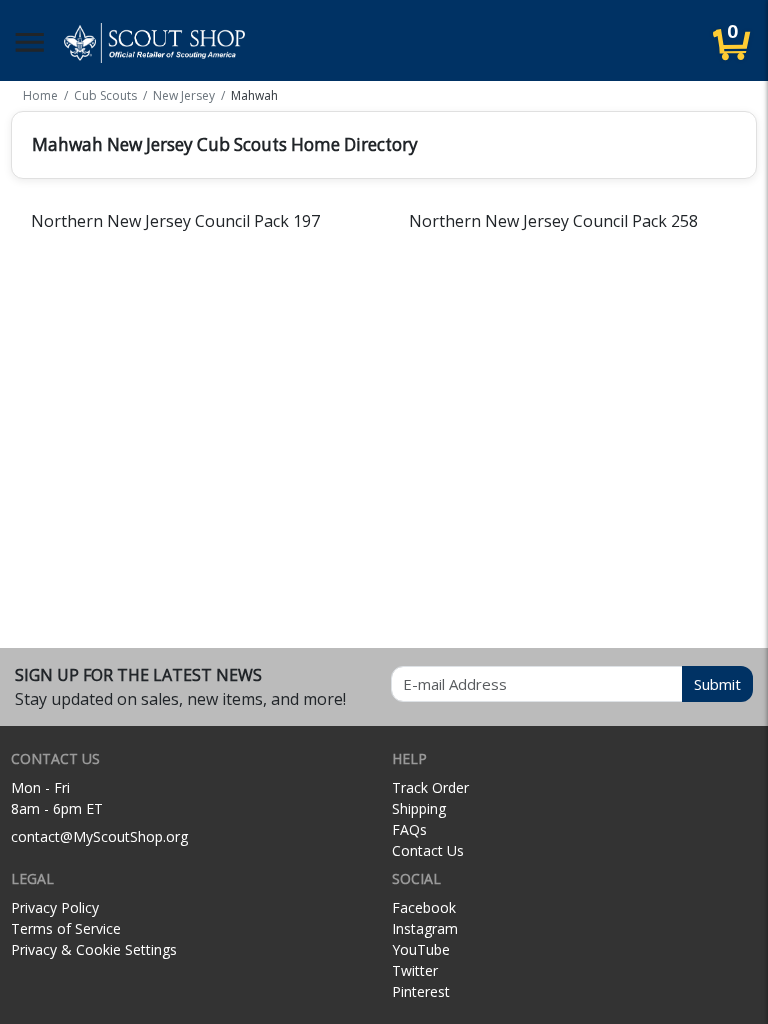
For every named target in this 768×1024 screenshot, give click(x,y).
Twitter (415, 970)
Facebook (424, 907)
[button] (30, 42)
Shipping (419, 808)
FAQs (409, 829)
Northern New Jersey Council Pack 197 (175, 221)
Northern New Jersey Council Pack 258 (553, 221)
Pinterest (421, 991)
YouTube (421, 949)
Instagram (425, 928)
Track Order (430, 787)
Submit (717, 684)
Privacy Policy (55, 907)
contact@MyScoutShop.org (99, 836)
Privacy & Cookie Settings (94, 949)
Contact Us (428, 850)
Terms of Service (66, 928)
